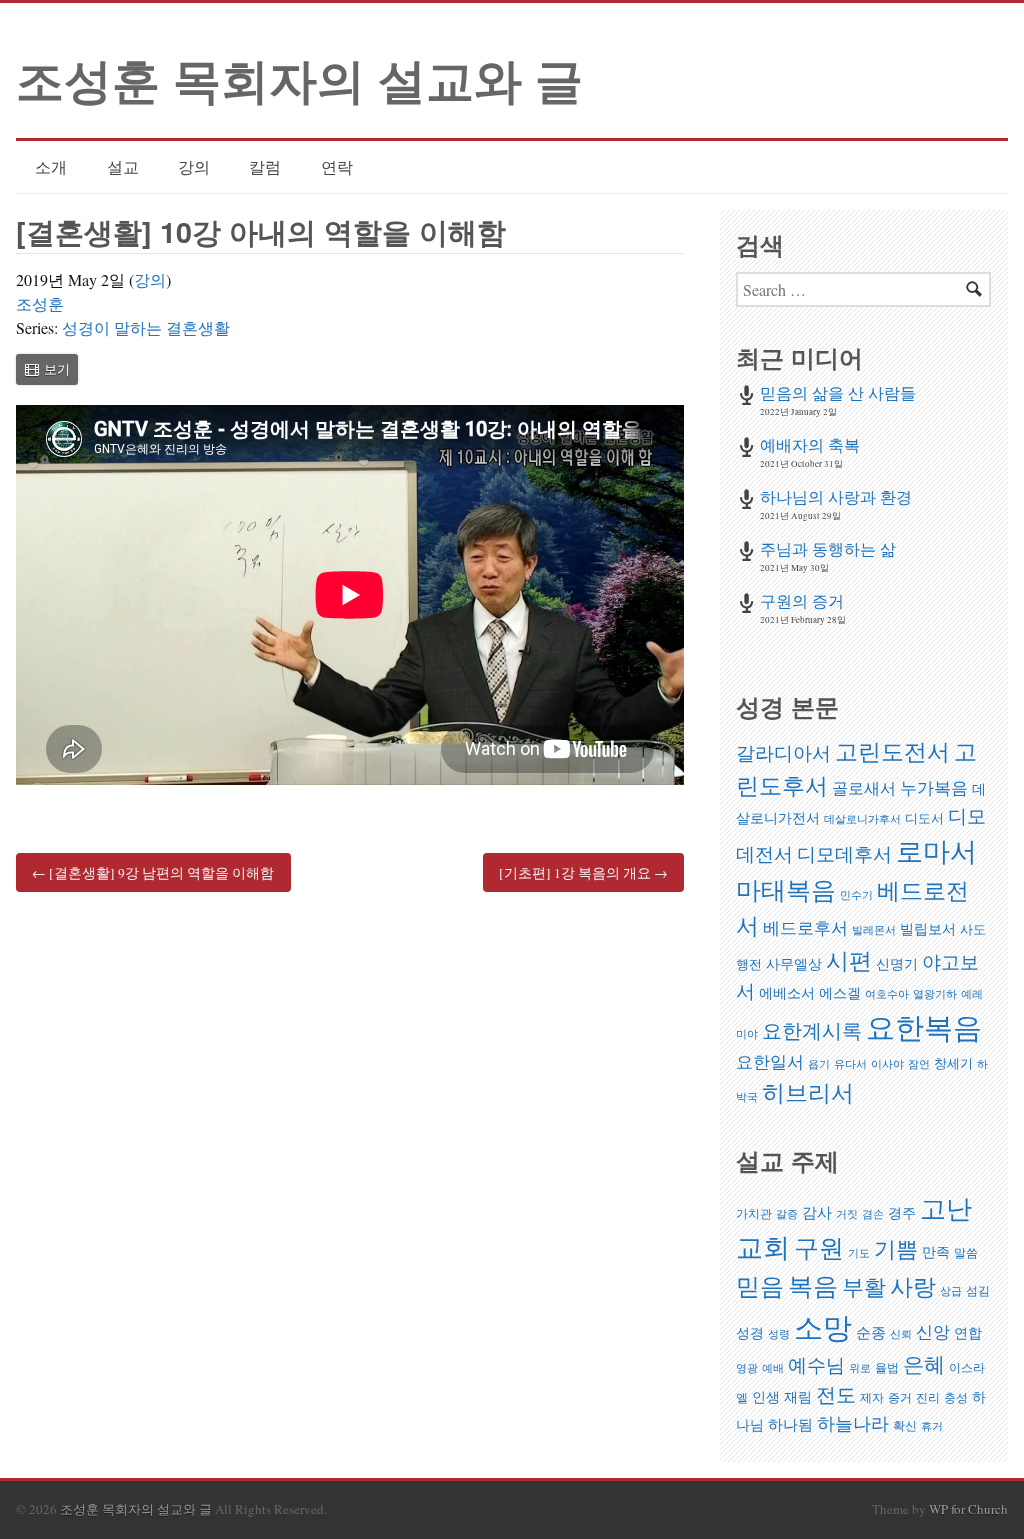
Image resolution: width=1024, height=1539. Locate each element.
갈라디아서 (783, 752)
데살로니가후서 (862, 819)
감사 (817, 1212)
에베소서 (787, 992)
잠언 (919, 1064)
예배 (773, 1368)
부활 (864, 1286)
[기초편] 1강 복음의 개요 (583, 872)
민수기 (856, 895)
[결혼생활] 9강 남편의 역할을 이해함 (153, 872)
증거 (900, 1397)
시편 (849, 960)
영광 (747, 1368)
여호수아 (887, 994)
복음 (813, 1285)
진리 (928, 1397)
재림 (798, 1396)
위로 (860, 1368)
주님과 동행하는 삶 (828, 548)
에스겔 (840, 992)
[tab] (47, 369)
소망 (823, 1326)
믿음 (760, 1285)
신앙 (933, 1331)
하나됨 (790, 1424)
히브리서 (808, 1092)
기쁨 (896, 1248)
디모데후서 (844, 853)
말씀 (966, 1252)
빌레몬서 (874, 930)
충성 (956, 1397)
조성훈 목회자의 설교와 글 (299, 78)
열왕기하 (935, 994)
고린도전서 (892, 751)
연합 (968, 1332)
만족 (936, 1251)
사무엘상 (794, 963)
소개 (51, 166)
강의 (194, 166)
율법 (887, 1367)
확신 (905, 1425)
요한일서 (770, 1061)
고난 (946, 1207)
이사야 (887, 1064)
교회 (763, 1247)
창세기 (953, 1063)
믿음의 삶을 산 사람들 (838, 392)
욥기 (819, 1064)
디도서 (924, 818)
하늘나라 (853, 1423)
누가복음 (934, 787)
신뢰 (901, 1334)
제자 (872, 1397)
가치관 (754, 1213)
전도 (836, 1394)
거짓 (847, 1214)
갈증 (787, 1214)
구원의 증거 (802, 600)
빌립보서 (928, 928)
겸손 (873, 1214)
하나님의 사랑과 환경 (836, 496)
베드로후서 (805, 927)
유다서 (850, 1064)
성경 (750, 1332)
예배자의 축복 (810, 444)
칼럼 (265, 166)
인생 (766, 1396)
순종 (871, 1332)
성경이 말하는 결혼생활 (146, 327)
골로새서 (864, 788)
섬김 (978, 1290)
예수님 (816, 1364)
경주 (902, 1212)
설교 (123, 166)
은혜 (924, 1364)
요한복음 (924, 1026)
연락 (337, 166)
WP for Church (968, 1509)
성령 (779, 1334)
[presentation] (47, 369)
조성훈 (40, 303)
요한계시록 (812, 1030)
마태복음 (786, 889)
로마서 (936, 850)
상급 (951, 1291)
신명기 (897, 963)
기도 (859, 1253)
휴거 (932, 1426)
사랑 (913, 1286)
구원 (819, 1247)
